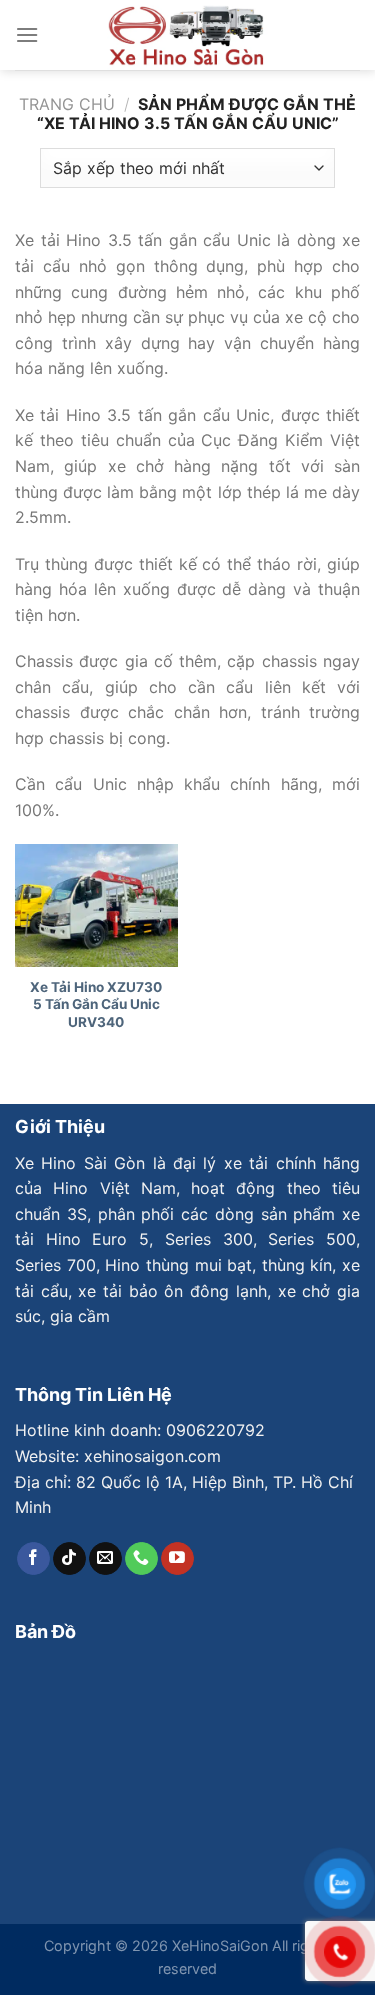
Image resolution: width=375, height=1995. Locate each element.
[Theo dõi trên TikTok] (69, 1559)
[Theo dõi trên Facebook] (33, 1559)
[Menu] (27, 34)
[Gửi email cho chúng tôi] (105, 1559)
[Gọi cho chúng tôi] (141, 1559)
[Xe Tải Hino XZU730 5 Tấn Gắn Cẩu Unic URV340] (96, 905)
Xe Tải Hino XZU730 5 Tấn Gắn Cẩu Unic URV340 (96, 1004)
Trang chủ (67, 104)
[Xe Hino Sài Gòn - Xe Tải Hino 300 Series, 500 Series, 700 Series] (188, 35)
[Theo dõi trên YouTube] (177, 1559)
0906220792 (215, 1430)
